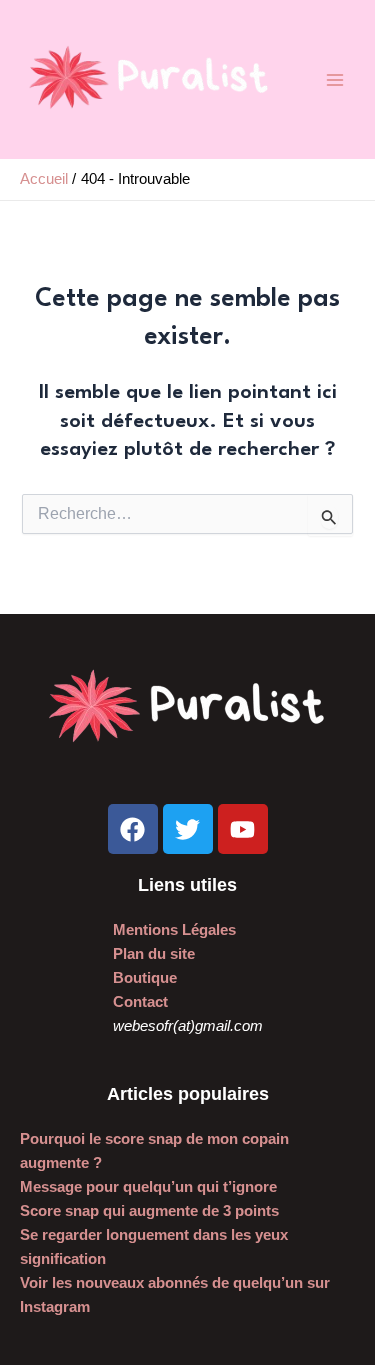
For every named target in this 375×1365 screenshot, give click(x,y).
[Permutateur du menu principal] (335, 79)
